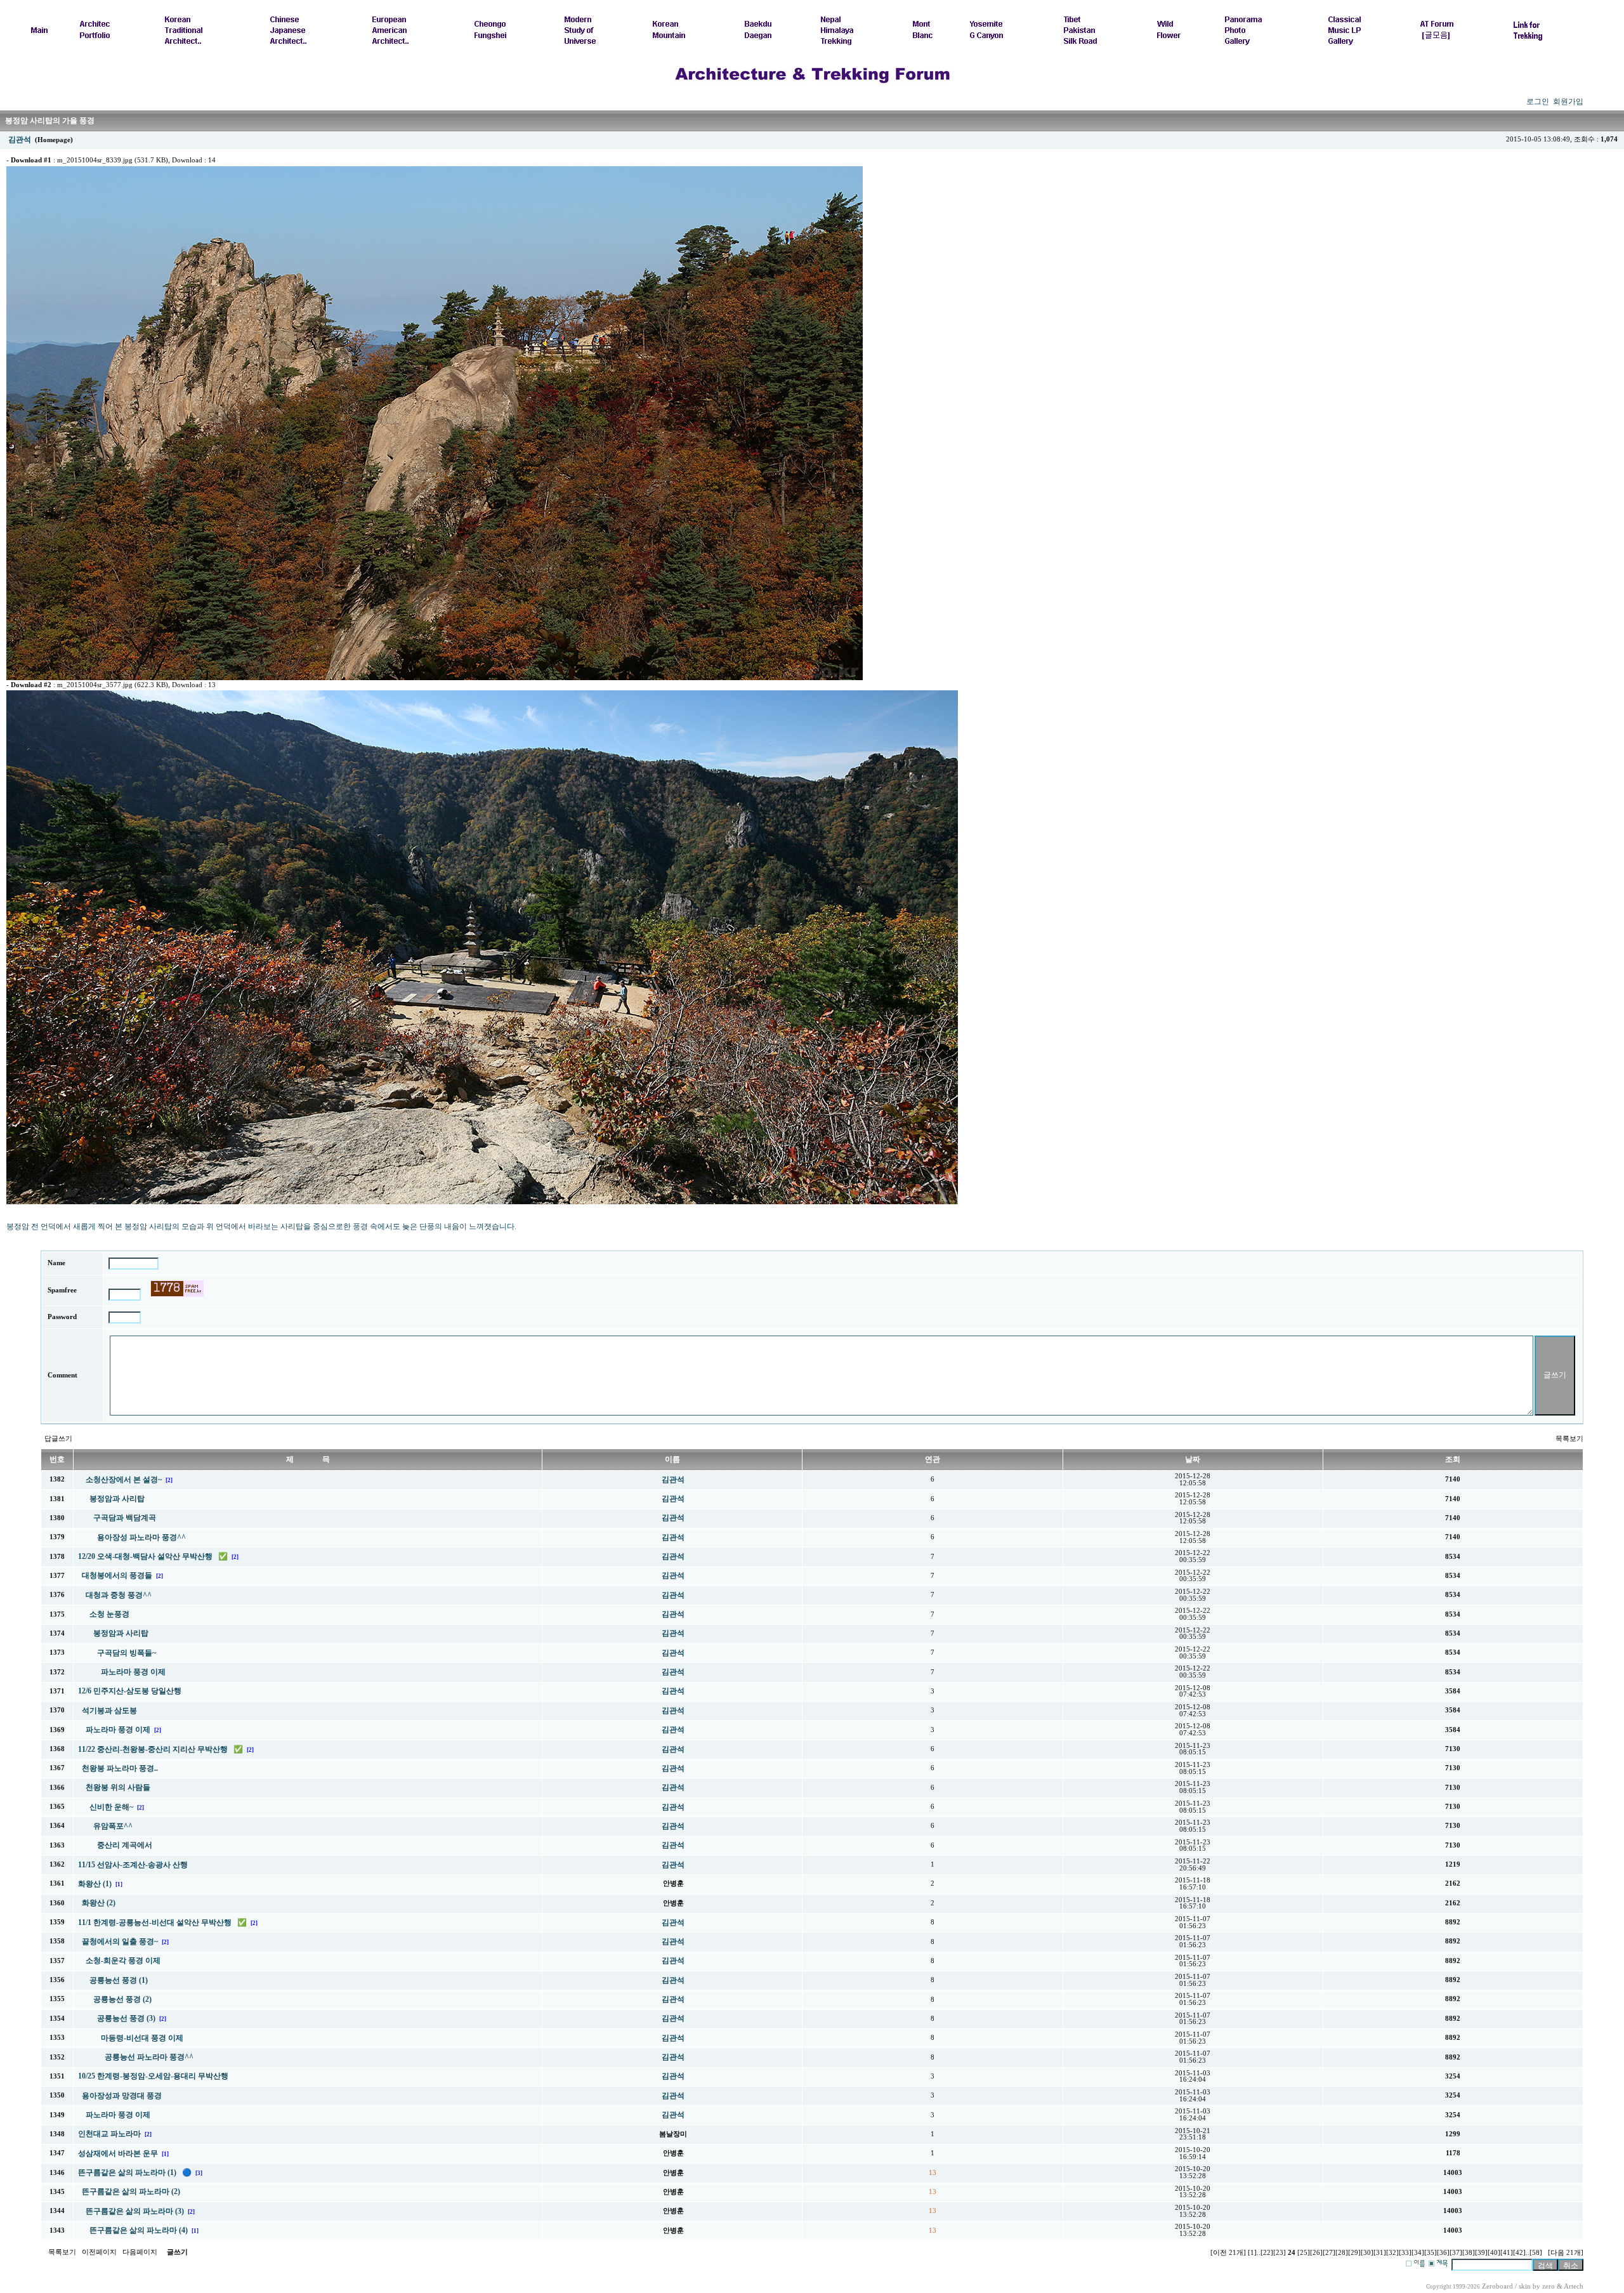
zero (1549, 2286)
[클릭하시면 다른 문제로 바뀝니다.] (177, 1289)
